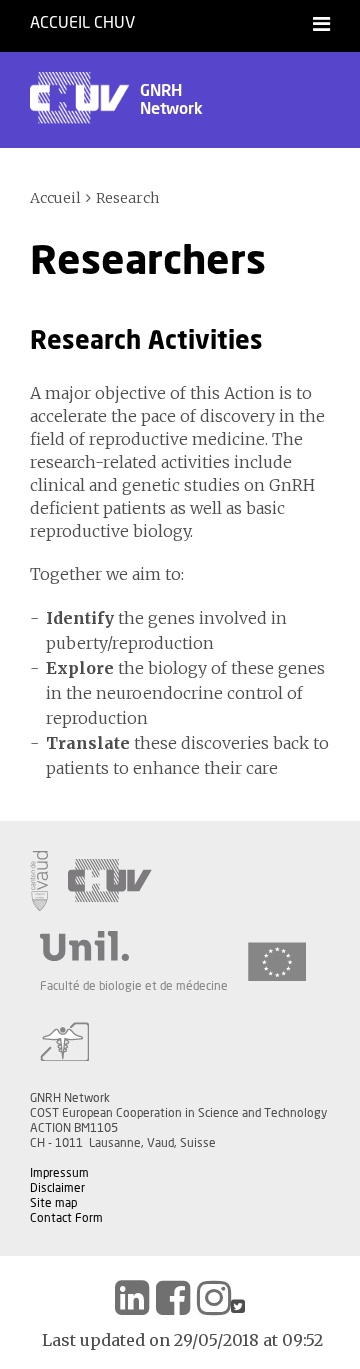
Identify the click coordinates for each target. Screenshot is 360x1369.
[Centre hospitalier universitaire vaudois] (110, 881)
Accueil (55, 198)
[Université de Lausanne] (134, 946)
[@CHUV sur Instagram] (214, 1298)
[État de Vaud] (39, 881)
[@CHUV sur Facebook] (173, 1298)
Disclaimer (57, 1188)
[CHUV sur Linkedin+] (132, 1298)
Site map (53, 1203)
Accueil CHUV (82, 23)
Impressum (59, 1173)
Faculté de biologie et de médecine (134, 986)
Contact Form (66, 1218)
